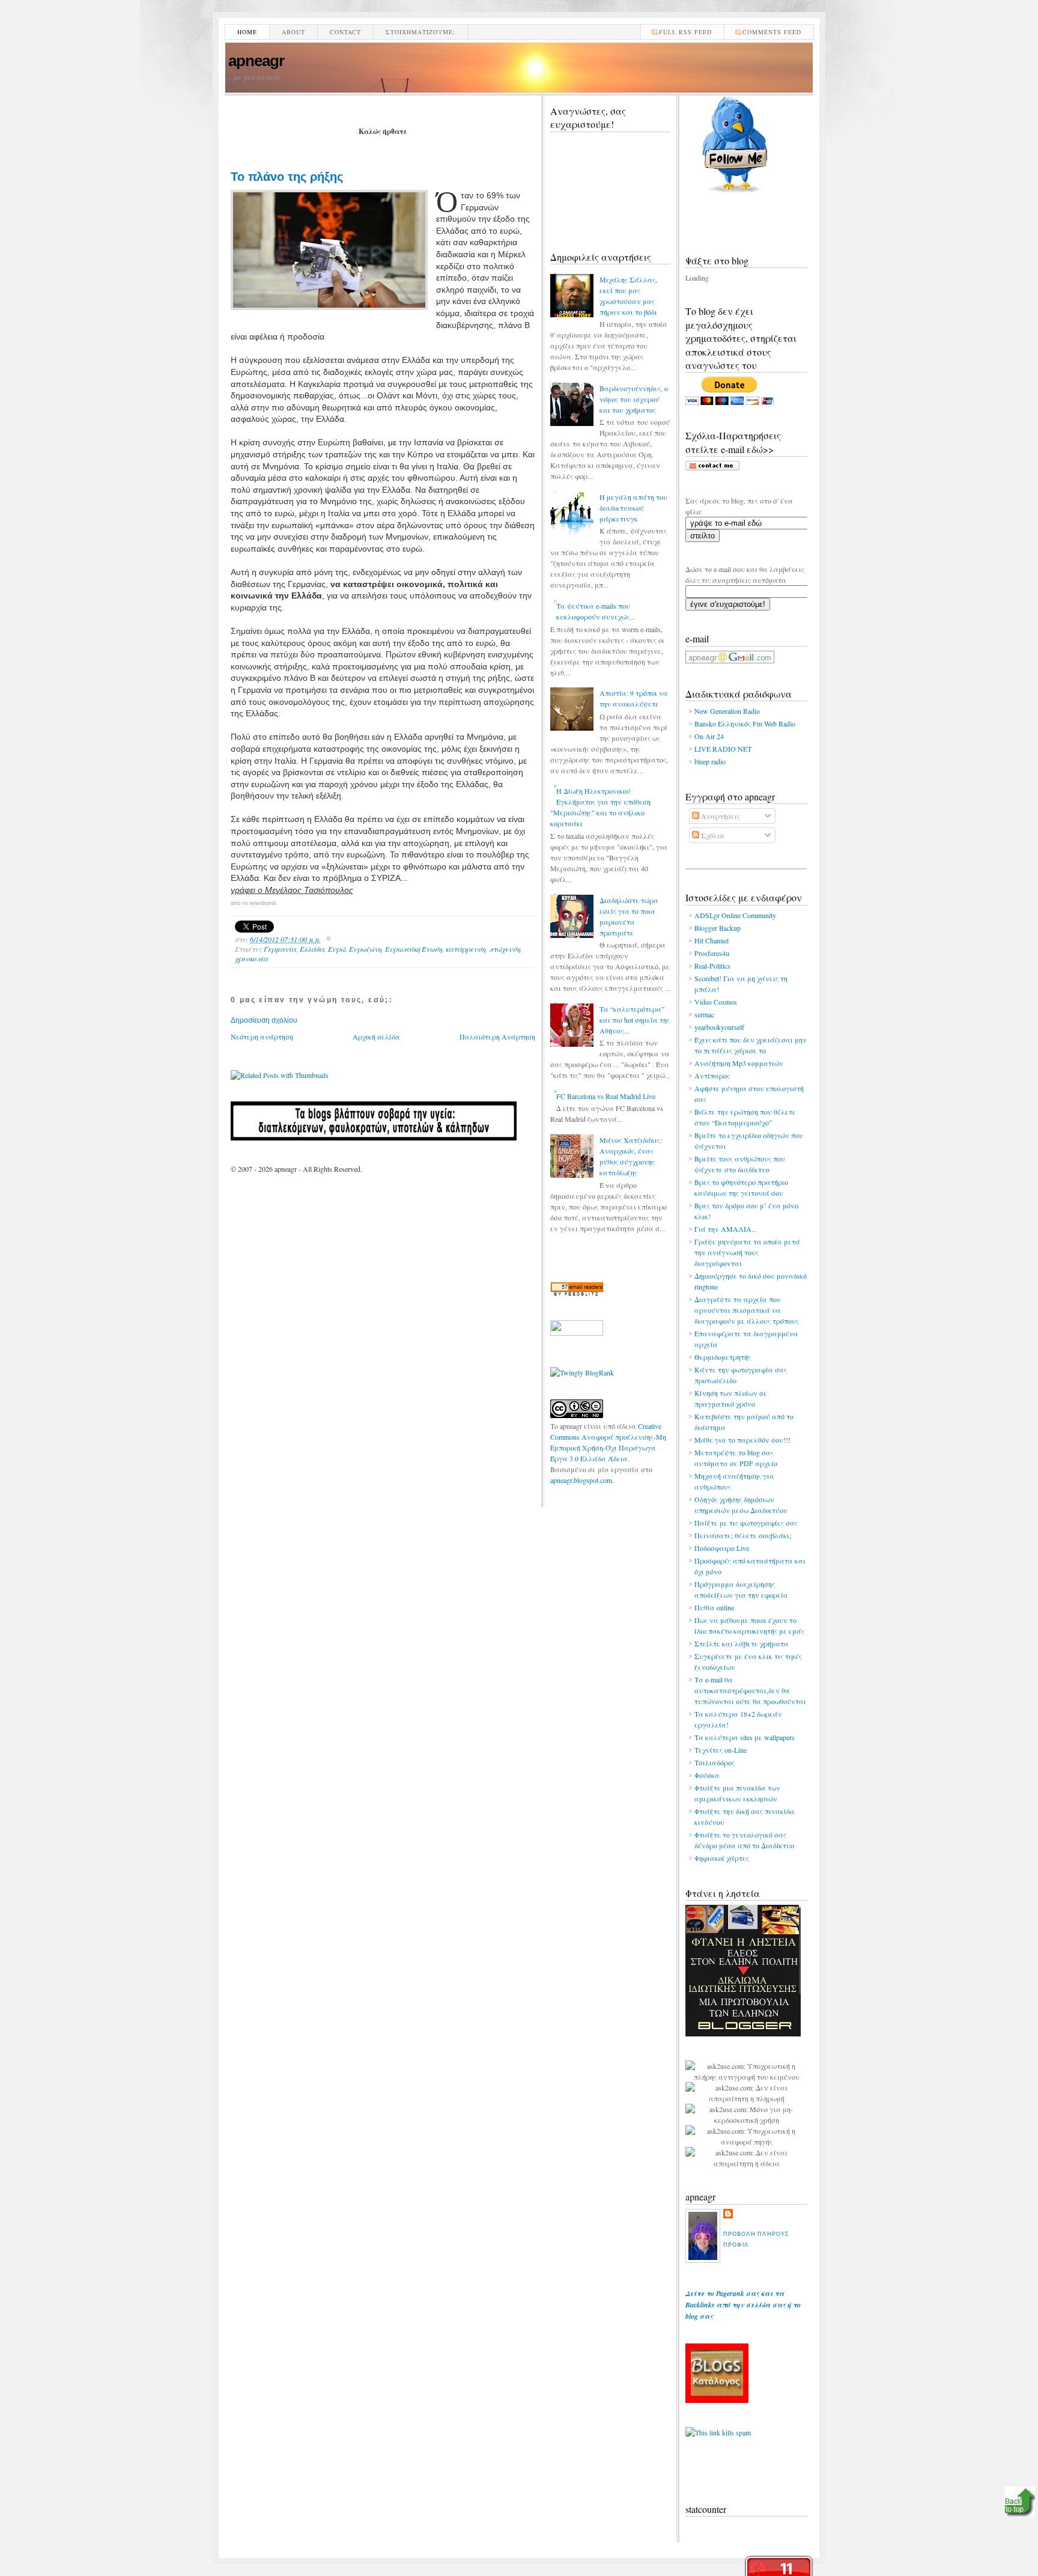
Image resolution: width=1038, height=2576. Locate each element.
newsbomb (263, 903)
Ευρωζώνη (365, 949)
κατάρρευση (466, 949)
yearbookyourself (719, 1027)
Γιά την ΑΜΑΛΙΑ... (726, 1229)
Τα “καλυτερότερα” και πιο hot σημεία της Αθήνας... (635, 1020)
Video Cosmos (716, 1002)
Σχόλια (712, 835)
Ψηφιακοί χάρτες (722, 1858)
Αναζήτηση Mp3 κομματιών (739, 1063)
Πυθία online (714, 1607)
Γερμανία (280, 949)
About (293, 32)
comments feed (772, 32)
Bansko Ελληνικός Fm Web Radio (745, 723)
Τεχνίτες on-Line (721, 1750)
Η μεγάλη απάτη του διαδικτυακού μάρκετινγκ (633, 508)
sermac (704, 1014)
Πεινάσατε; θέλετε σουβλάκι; (743, 1535)
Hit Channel (712, 940)
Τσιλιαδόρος (715, 1762)
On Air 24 (709, 736)
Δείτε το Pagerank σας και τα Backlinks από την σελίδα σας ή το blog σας (743, 2305)
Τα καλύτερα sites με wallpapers (745, 1737)
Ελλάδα (312, 949)
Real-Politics (712, 966)
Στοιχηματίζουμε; (420, 32)
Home (247, 32)
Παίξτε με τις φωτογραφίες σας (746, 1523)
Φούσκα (707, 1775)
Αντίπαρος (712, 1076)
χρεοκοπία (251, 958)
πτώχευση (505, 949)
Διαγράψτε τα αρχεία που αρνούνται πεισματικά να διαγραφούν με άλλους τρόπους (747, 1310)
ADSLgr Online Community (735, 915)
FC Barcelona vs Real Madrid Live (606, 1096)
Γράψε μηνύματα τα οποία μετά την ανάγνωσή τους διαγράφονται (747, 1252)
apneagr (256, 61)
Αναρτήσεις (720, 816)
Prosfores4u (712, 953)
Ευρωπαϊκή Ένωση (414, 949)
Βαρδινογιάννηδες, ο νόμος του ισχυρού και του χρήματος (634, 399)
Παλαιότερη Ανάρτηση (497, 1037)
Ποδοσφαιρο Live (722, 1548)
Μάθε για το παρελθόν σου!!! (742, 1440)
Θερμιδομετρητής (723, 1357)
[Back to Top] (1020, 2503)
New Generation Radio (727, 711)
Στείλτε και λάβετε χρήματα (742, 1643)
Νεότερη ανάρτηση (262, 1037)
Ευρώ (337, 949)
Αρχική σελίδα (376, 1037)
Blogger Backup (718, 928)
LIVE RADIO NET (723, 749)
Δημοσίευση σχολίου (264, 1020)
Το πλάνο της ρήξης (287, 177)
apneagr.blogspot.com (581, 1480)
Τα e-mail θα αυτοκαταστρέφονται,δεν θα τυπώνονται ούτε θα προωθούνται (750, 1690)
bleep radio (710, 761)
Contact (345, 32)
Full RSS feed (685, 32)
